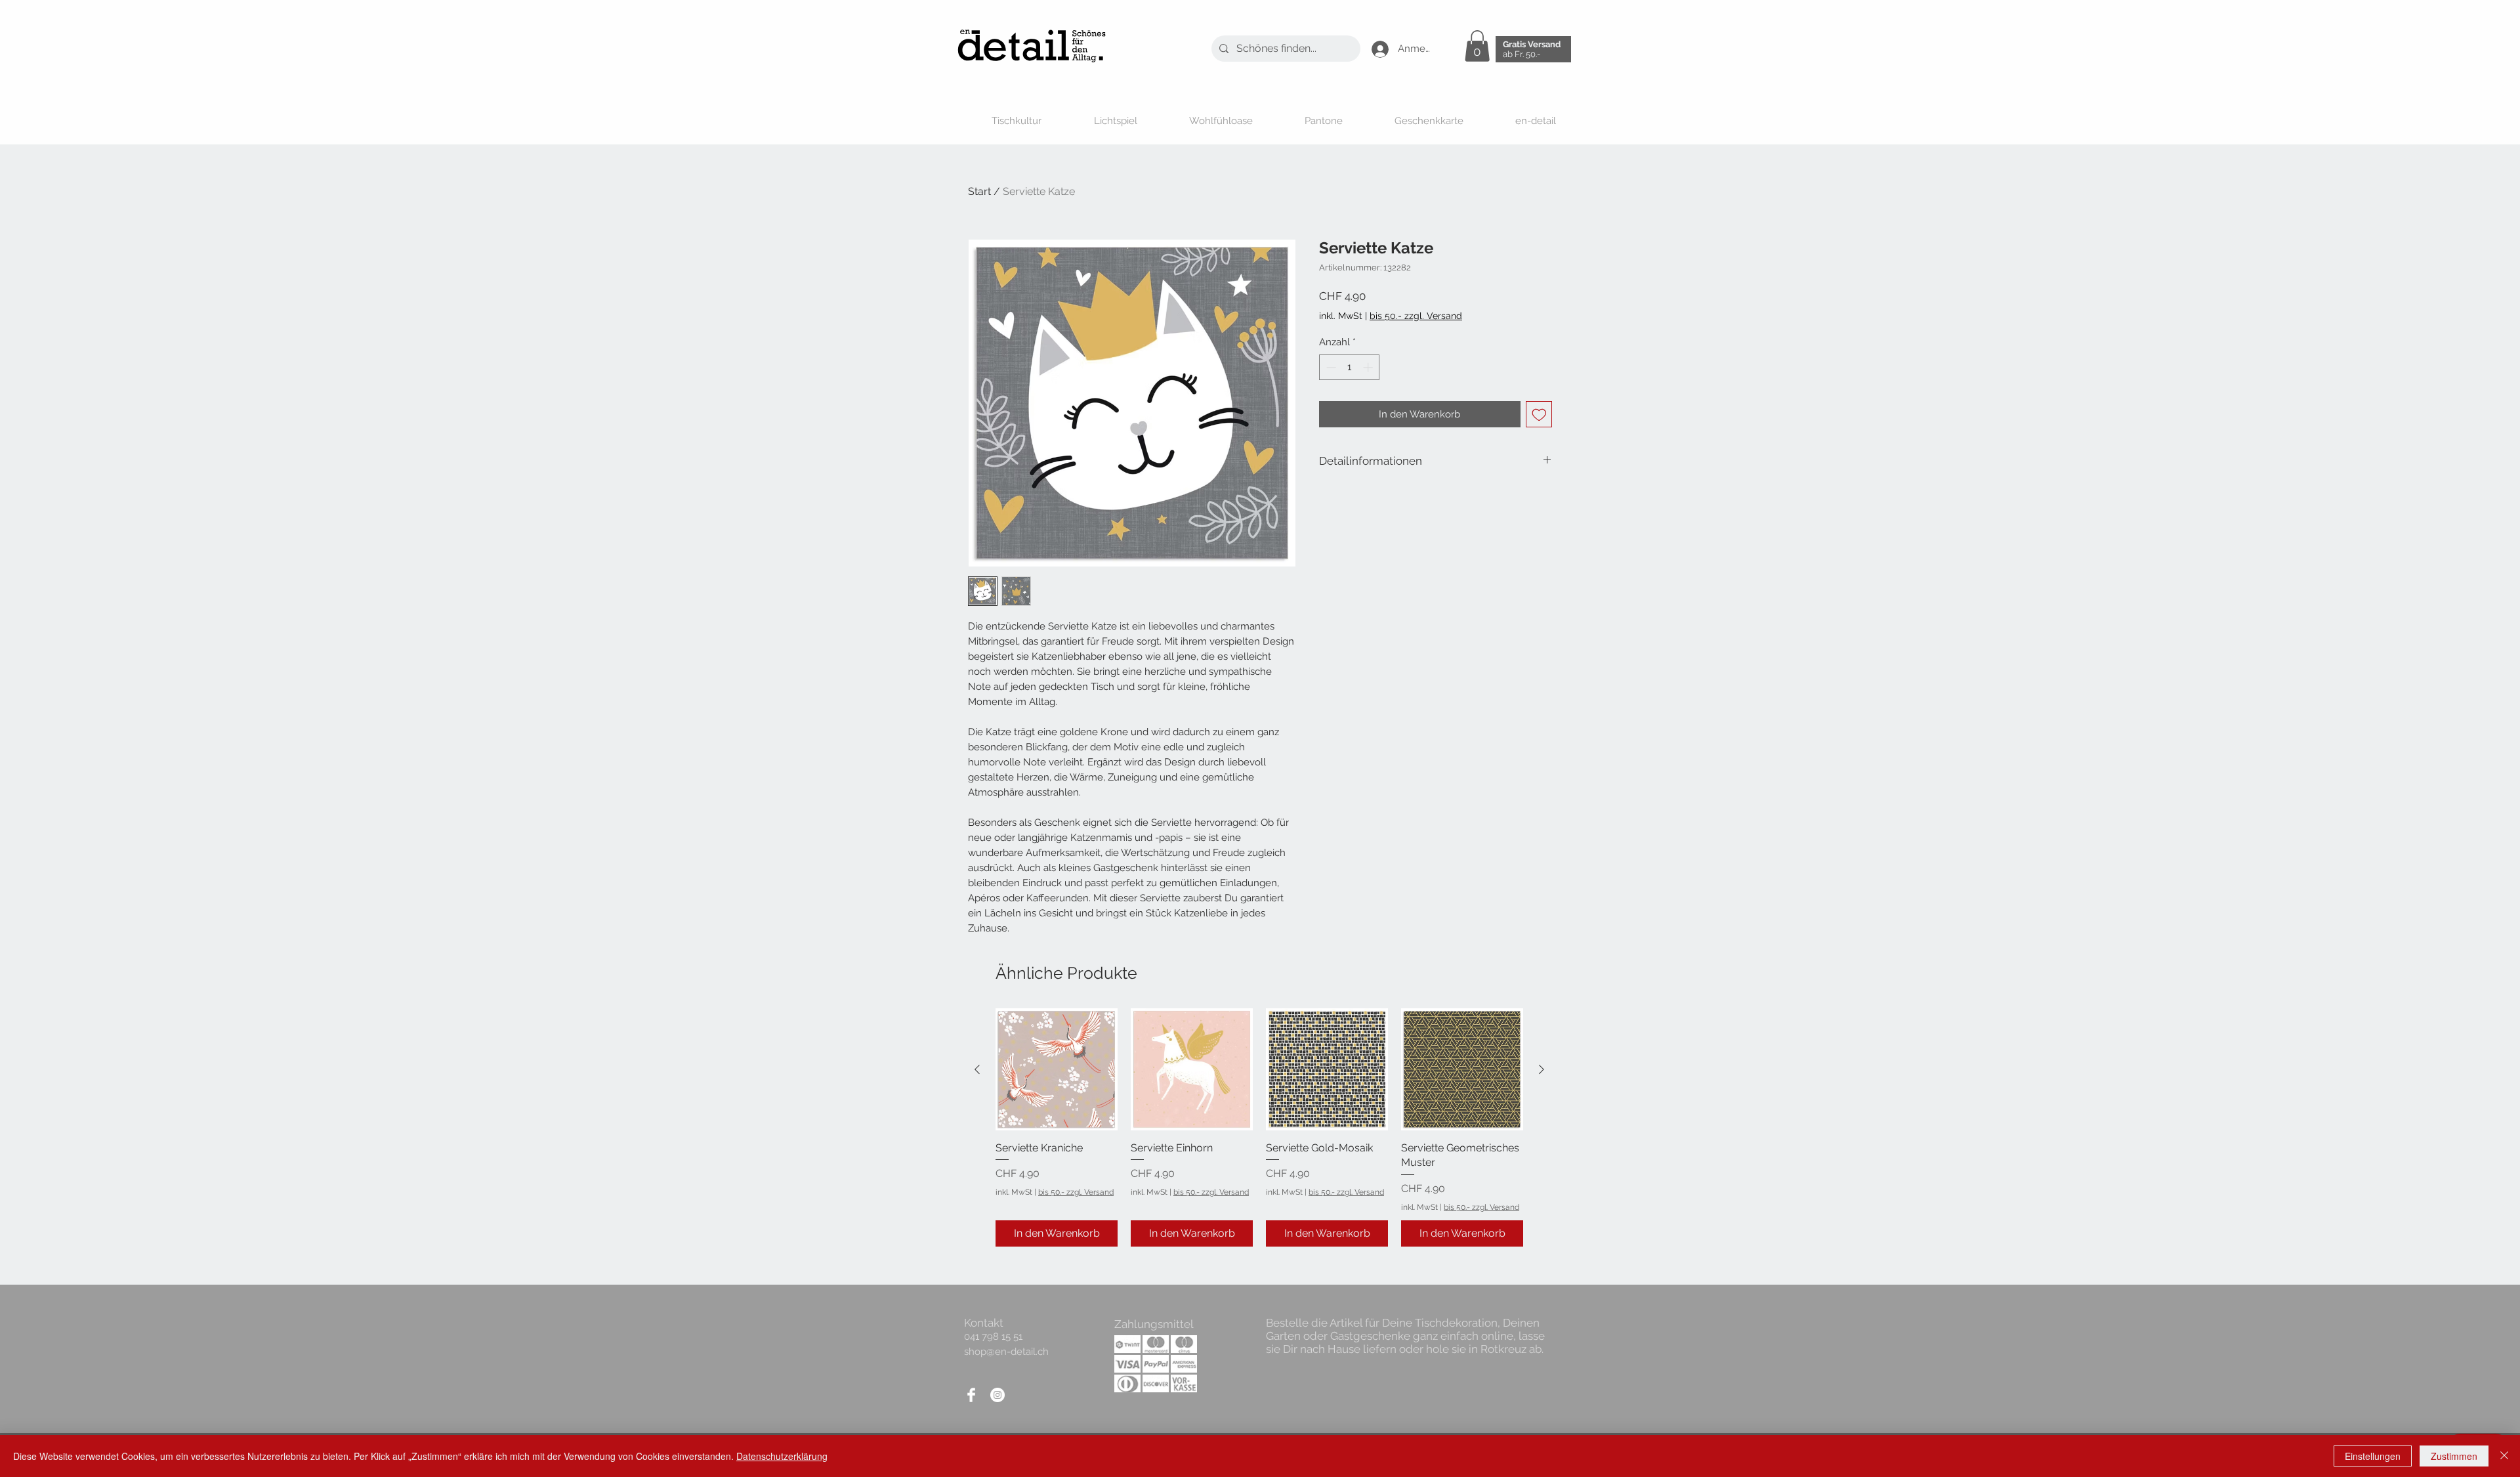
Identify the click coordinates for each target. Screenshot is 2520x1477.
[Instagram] (997, 1395)
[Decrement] (1330, 367)
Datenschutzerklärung (782, 1456)
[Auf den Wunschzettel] (1539, 415)
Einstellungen (2373, 1456)
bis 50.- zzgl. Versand (1076, 1192)
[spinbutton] (1350, 367)
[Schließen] (2504, 1456)
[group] (1259, 1127)
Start (979, 191)
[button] (1477, 46)
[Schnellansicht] (1057, 1069)
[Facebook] (971, 1395)
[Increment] (1369, 367)
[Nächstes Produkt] (1542, 1069)
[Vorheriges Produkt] (977, 1069)
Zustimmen (2454, 1456)
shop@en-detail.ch (1006, 1352)
